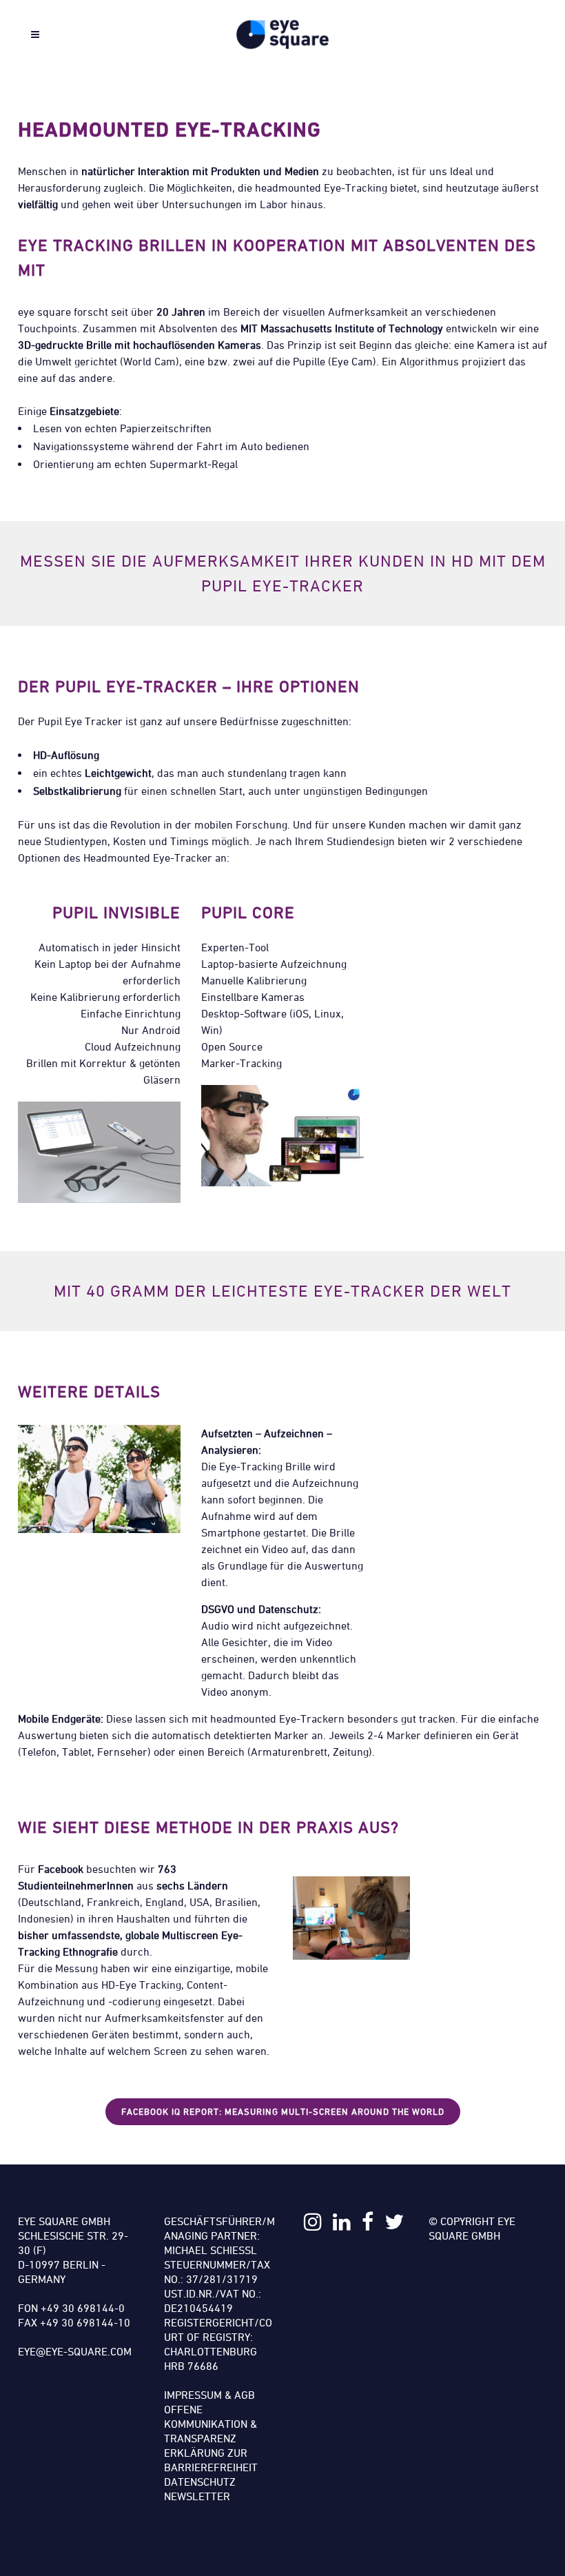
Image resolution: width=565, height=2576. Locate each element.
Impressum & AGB (209, 2395)
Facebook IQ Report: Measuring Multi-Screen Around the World (283, 2111)
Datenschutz (200, 2482)
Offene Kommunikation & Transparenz (210, 2424)
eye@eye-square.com (75, 2351)
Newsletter (197, 2496)
